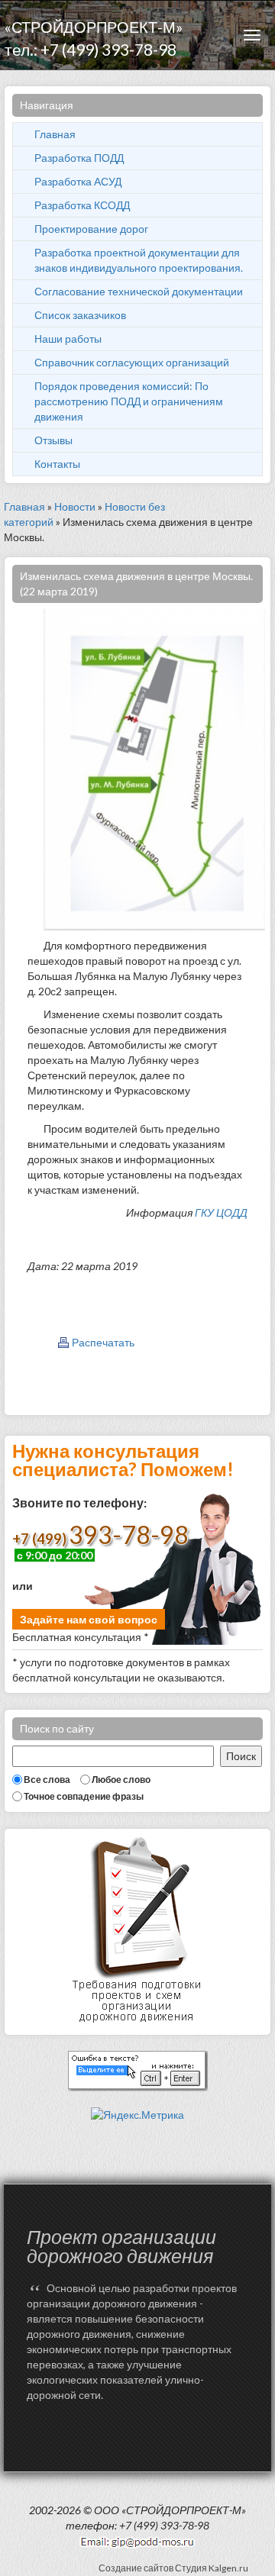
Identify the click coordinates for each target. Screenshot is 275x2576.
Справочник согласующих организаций (132, 362)
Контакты (57, 464)
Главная (55, 134)
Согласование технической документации (139, 291)
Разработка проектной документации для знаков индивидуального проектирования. (139, 260)
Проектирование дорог (91, 229)
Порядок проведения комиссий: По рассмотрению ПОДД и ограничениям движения (129, 401)
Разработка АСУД (78, 181)
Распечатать (103, 1342)
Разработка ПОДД (79, 158)
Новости (75, 506)
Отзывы (53, 440)
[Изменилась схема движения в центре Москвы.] (154, 768)
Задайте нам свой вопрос (89, 1619)
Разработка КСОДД (82, 205)
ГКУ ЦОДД (221, 1212)
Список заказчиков (80, 315)
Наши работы (68, 339)
